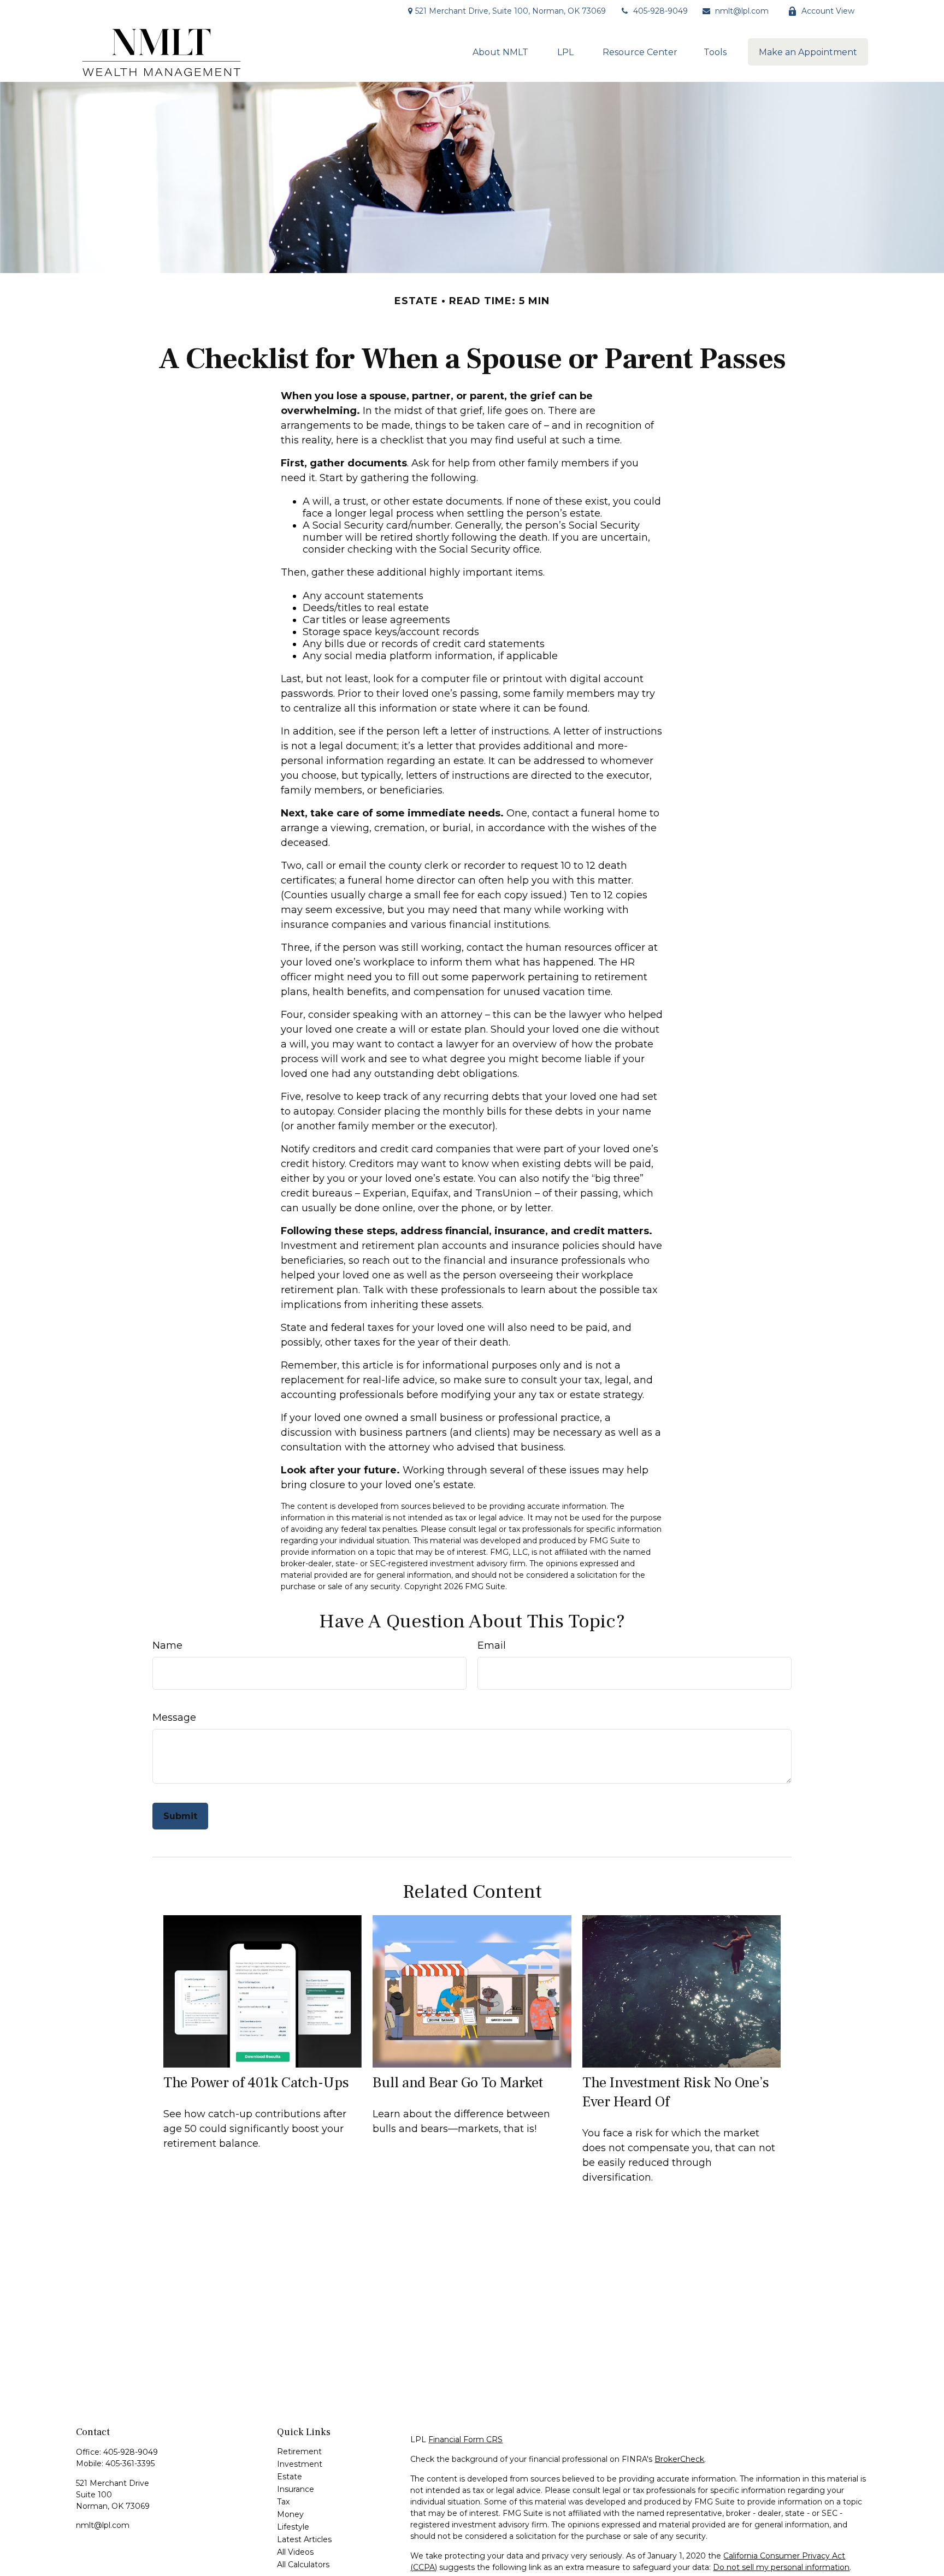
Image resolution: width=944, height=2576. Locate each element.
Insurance (296, 2489)
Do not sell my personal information (781, 2567)
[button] (500, 52)
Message (174, 1718)
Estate (290, 2477)
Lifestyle (293, 2527)
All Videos (295, 2552)
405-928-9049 (660, 11)
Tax (283, 2502)
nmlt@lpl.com (742, 11)
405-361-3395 (130, 2464)
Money (290, 2514)
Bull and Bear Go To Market (458, 2083)
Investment (300, 2464)
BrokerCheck (679, 2459)
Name (167, 1645)
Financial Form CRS (465, 2439)
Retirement (299, 2451)
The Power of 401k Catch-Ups (256, 2083)
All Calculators (303, 2565)
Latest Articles (304, 2539)
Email (492, 1645)
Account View (828, 11)
